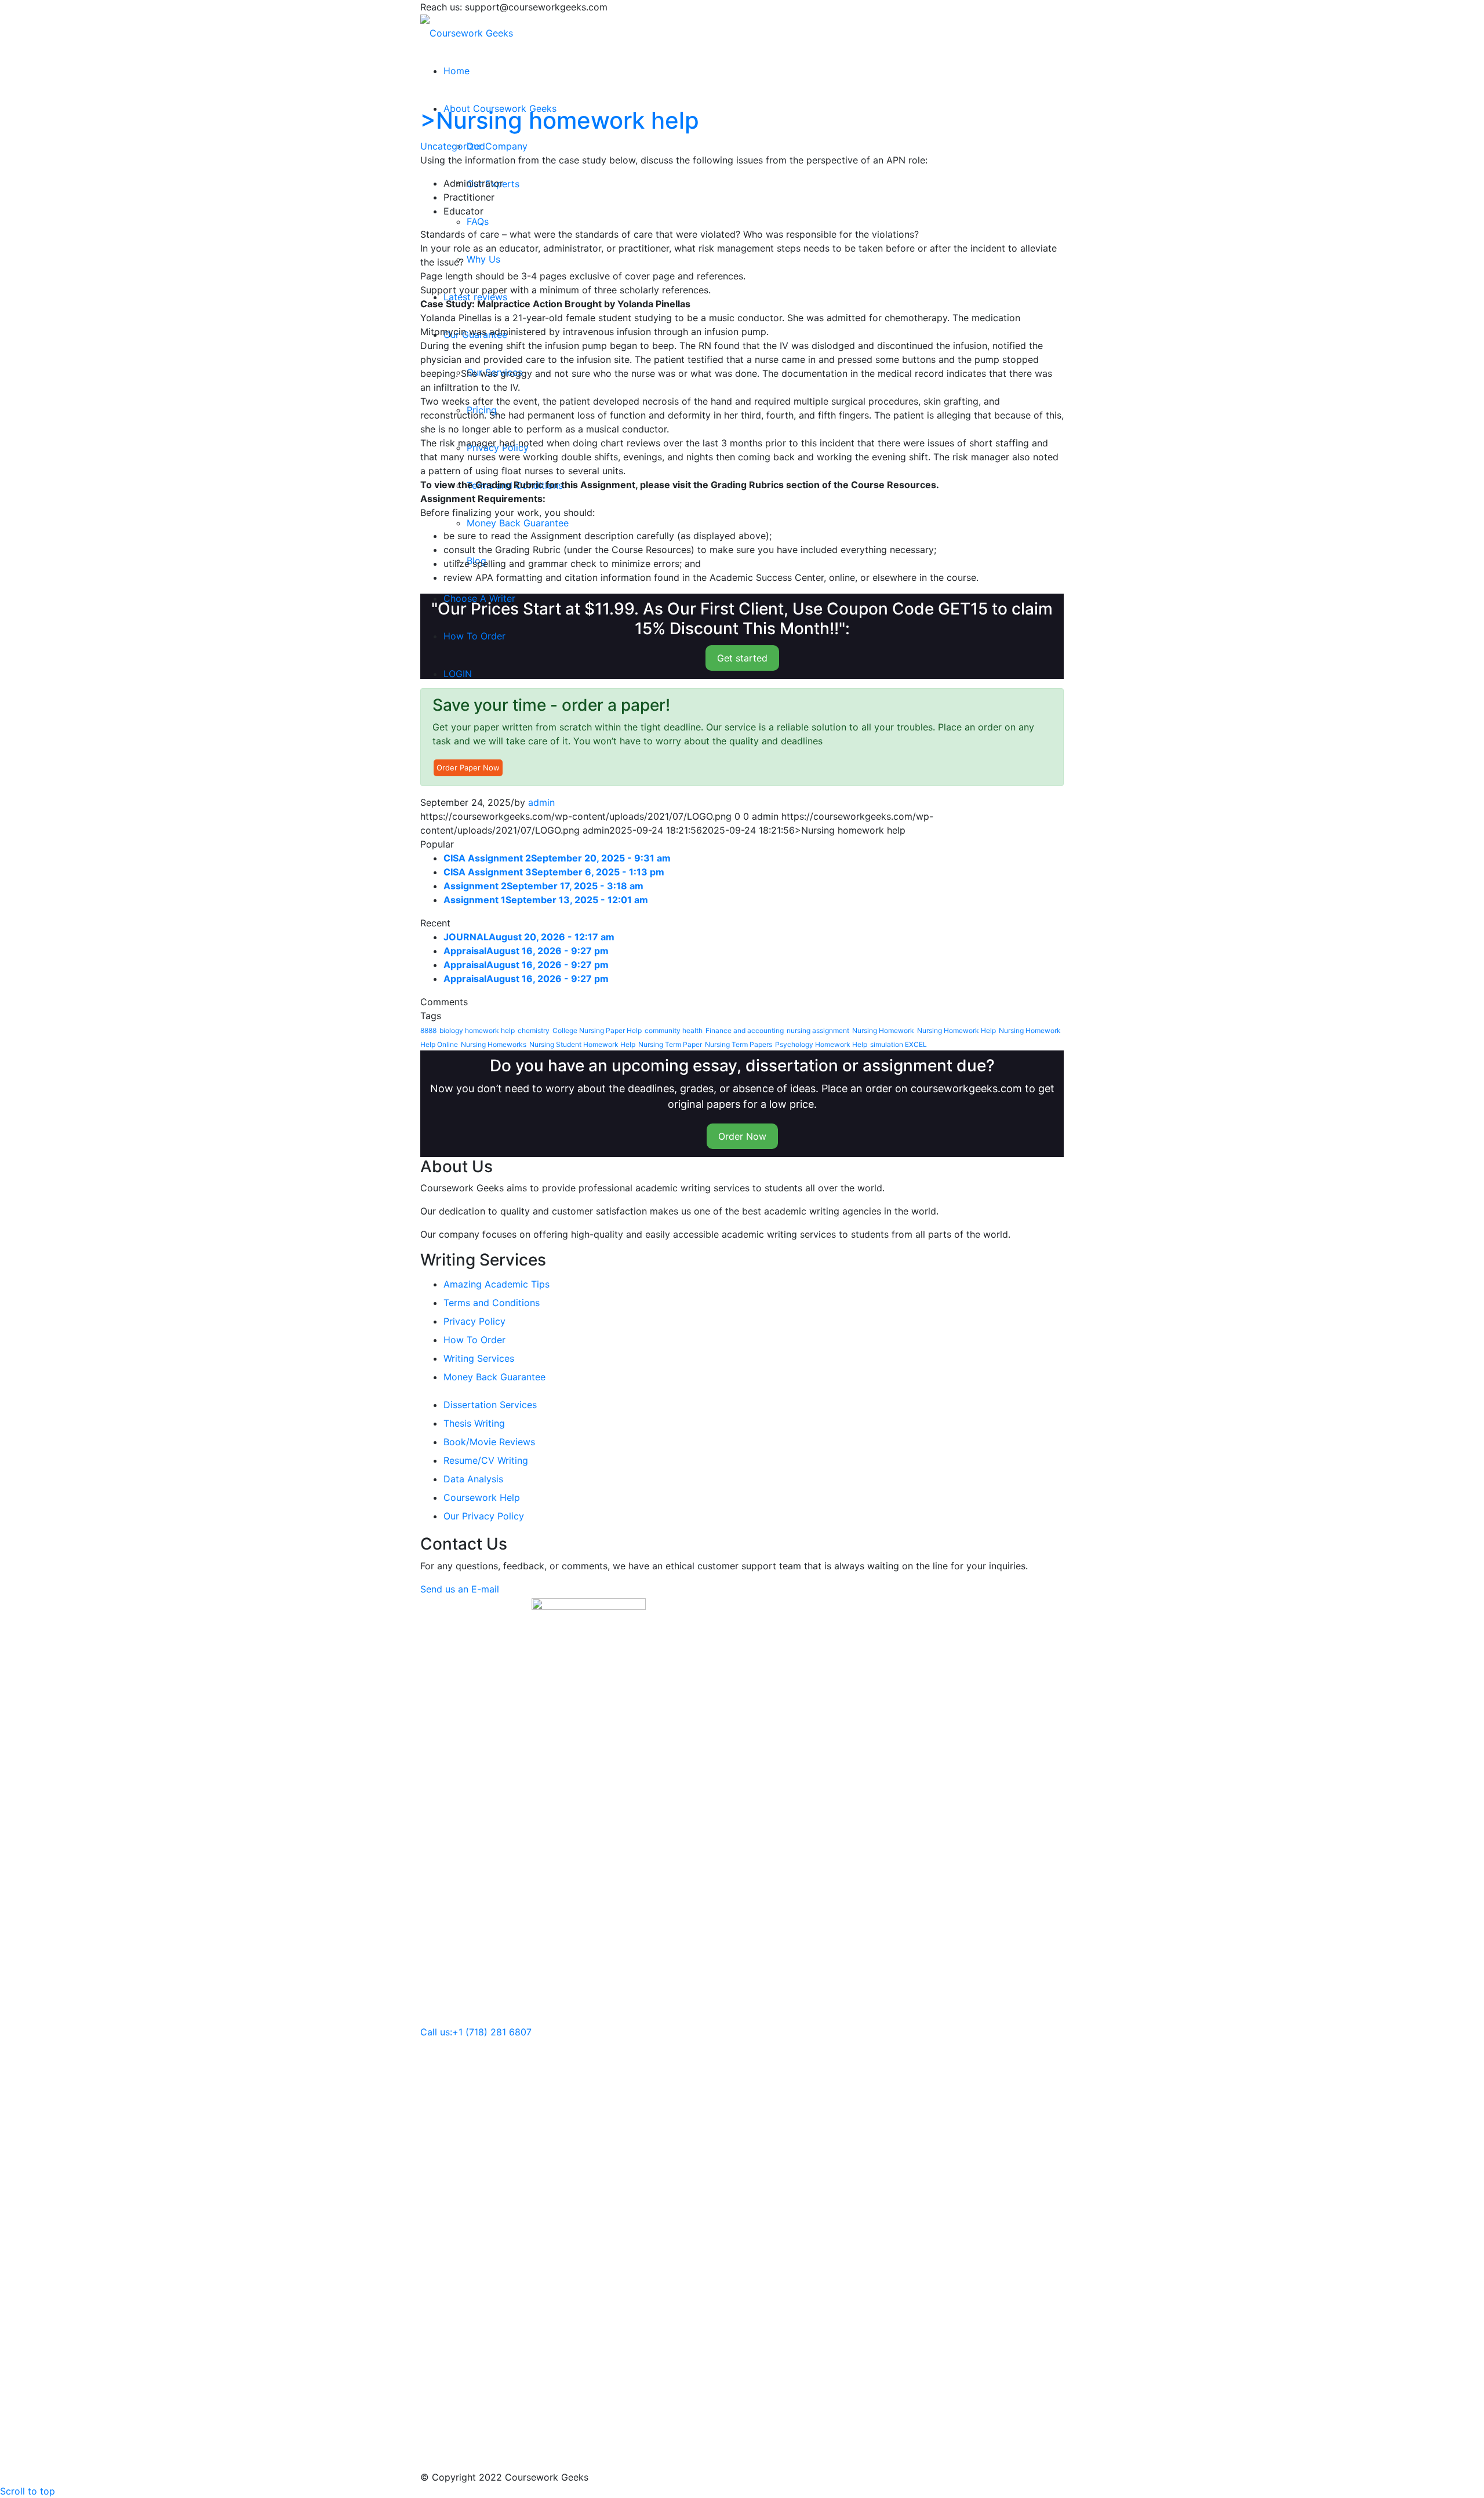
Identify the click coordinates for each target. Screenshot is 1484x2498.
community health (674, 1030)
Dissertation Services (490, 1405)
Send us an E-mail (460, 1589)
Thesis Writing (474, 1423)
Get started (742, 658)
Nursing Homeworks (494, 1044)
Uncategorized (453, 146)
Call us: (436, 2032)
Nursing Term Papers (739, 1044)
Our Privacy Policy (484, 1516)
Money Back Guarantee (494, 1377)
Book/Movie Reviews (489, 1442)
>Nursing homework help (560, 120)
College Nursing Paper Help (597, 1030)
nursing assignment (818, 1030)
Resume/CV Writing (486, 1460)
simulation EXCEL (899, 1044)
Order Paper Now (468, 768)
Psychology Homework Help (821, 1044)
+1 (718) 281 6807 (492, 2032)
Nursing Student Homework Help (582, 1044)
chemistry (534, 1030)
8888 (428, 1030)
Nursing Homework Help (956, 1030)
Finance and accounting (745, 1030)
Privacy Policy (474, 1321)
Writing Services (479, 1358)
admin (541, 802)
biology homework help (477, 1030)
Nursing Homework (883, 1030)
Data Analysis (473, 1479)
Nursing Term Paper (670, 1044)
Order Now (742, 1136)
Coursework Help (482, 1497)
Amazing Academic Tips (497, 1284)
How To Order (474, 1340)
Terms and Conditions (492, 1303)
